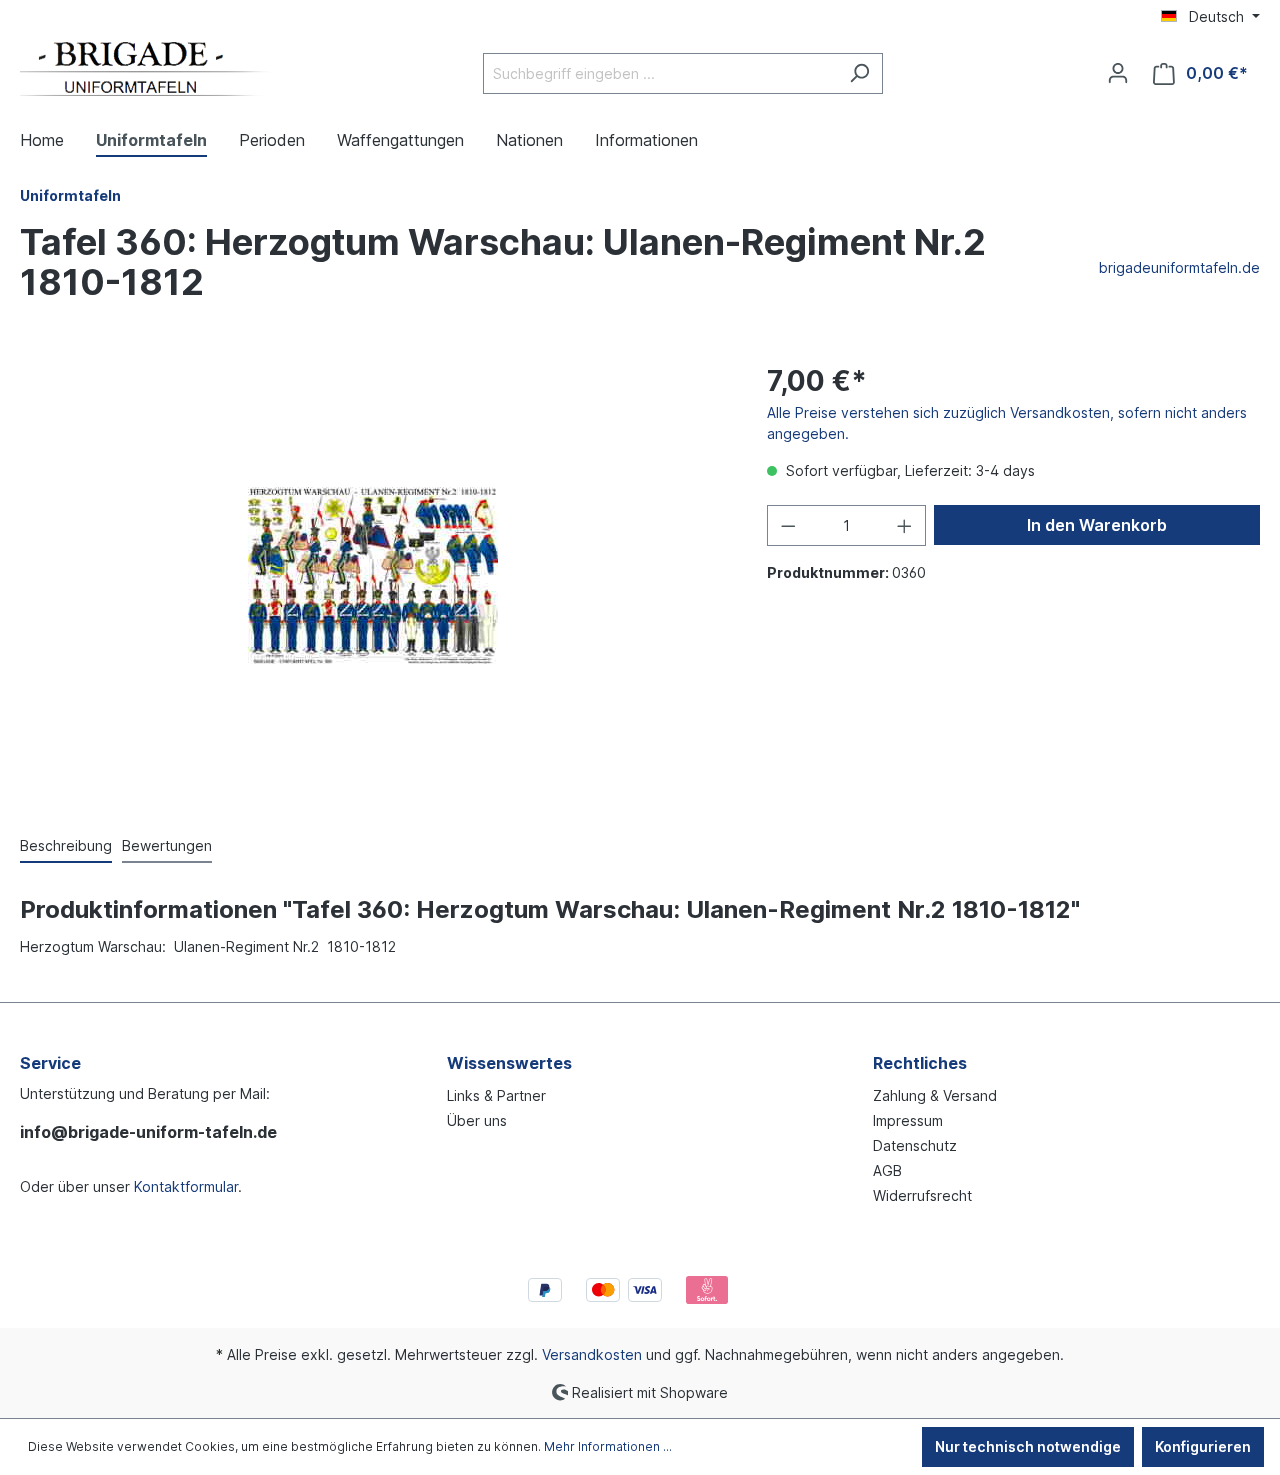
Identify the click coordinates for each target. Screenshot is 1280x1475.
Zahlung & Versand (935, 1095)
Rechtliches (920, 1063)
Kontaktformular (186, 1186)
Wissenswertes (509, 1063)
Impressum (908, 1120)
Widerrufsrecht (922, 1195)
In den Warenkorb (1097, 525)
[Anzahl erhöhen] (905, 525)
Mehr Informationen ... (608, 1446)
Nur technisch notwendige (1028, 1446)
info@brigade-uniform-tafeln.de (148, 1132)
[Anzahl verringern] (788, 525)
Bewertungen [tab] (167, 845)
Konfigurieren (1203, 1446)
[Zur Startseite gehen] (145, 69)
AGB (887, 1170)
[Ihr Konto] (1118, 73)
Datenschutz (915, 1145)
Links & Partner (496, 1095)
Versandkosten (592, 1354)
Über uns (477, 1120)
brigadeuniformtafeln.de (1179, 267)
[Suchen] (859, 73)
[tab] (66, 846)
